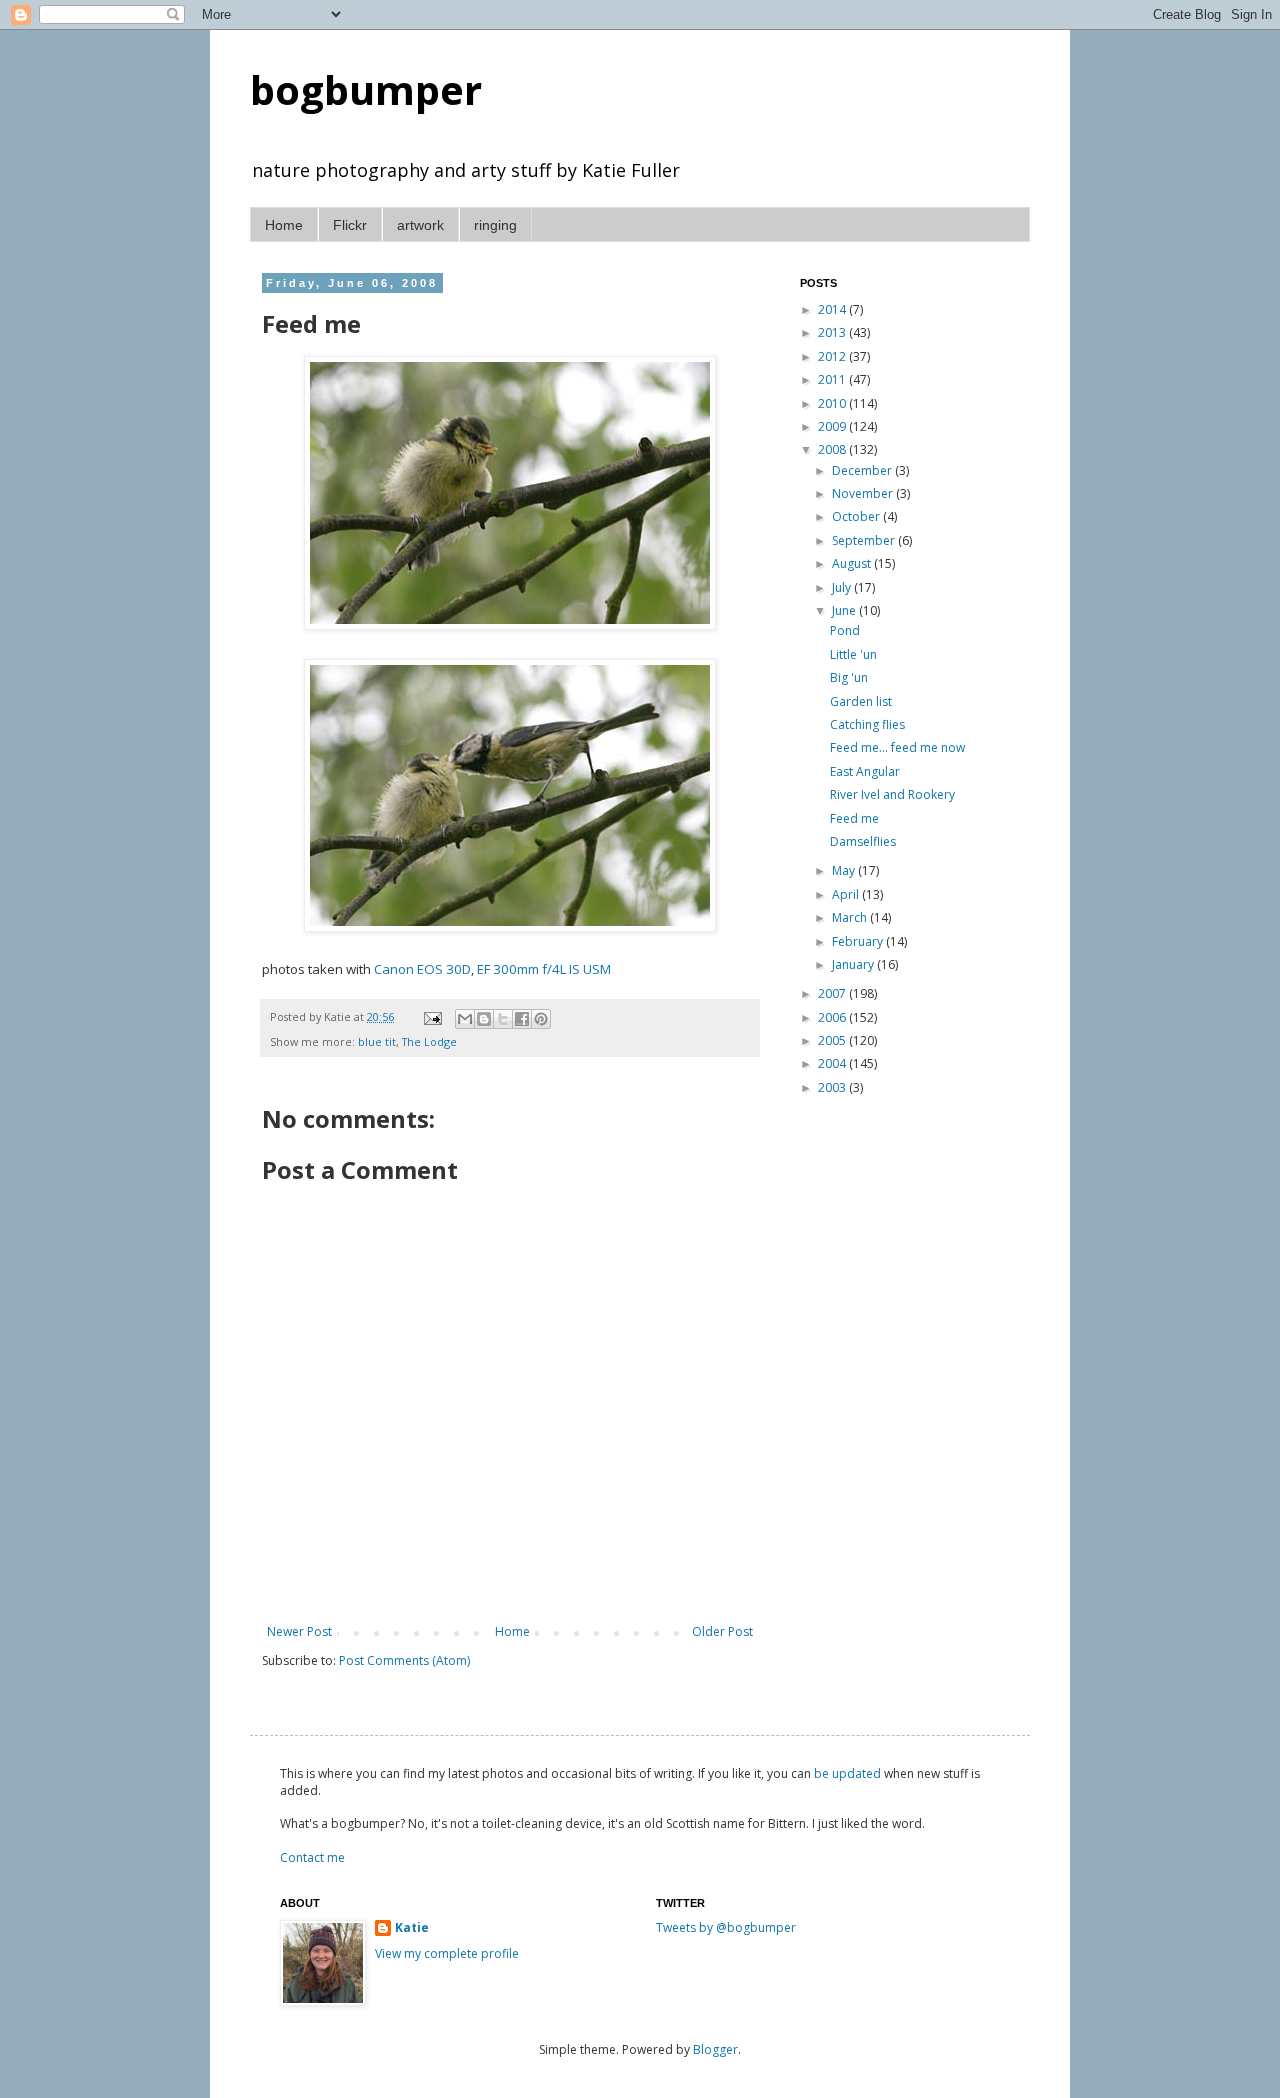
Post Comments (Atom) (404, 1660)
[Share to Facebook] (522, 1019)
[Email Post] (432, 1016)
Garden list (861, 701)
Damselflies (863, 841)
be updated (847, 1773)
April (847, 894)
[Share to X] (503, 1019)
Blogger (715, 2049)
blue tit (377, 1041)
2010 (833, 403)
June (845, 610)
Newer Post (299, 1631)
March (851, 917)
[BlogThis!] (484, 1019)
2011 (833, 379)
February (859, 941)
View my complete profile (447, 1953)
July (843, 587)
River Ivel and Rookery (892, 794)
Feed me (854, 818)
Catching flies (867, 724)
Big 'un (849, 677)
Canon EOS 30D (422, 969)
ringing (495, 225)
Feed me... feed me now (897, 747)
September (865, 540)
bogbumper (366, 89)
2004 (833, 1063)
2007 (833, 993)
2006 (833, 1017)
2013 (833, 332)
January (854, 964)
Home (284, 225)
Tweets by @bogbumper (726, 1927)
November (864, 493)
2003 (833, 1087)
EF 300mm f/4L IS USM (544, 969)
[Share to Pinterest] (541, 1019)
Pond (845, 630)
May (845, 870)
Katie (412, 1928)
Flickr (350, 225)
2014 (833, 309)
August (853, 563)
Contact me (312, 1857)
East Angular (865, 771)
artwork (420, 225)
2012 (833, 356)
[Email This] (465, 1019)
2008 (833, 449)
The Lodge (429, 1041)
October (857, 516)
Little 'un (853, 654)
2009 (833, 426)
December (863, 470)
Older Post (722, 1631)
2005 (833, 1040)
